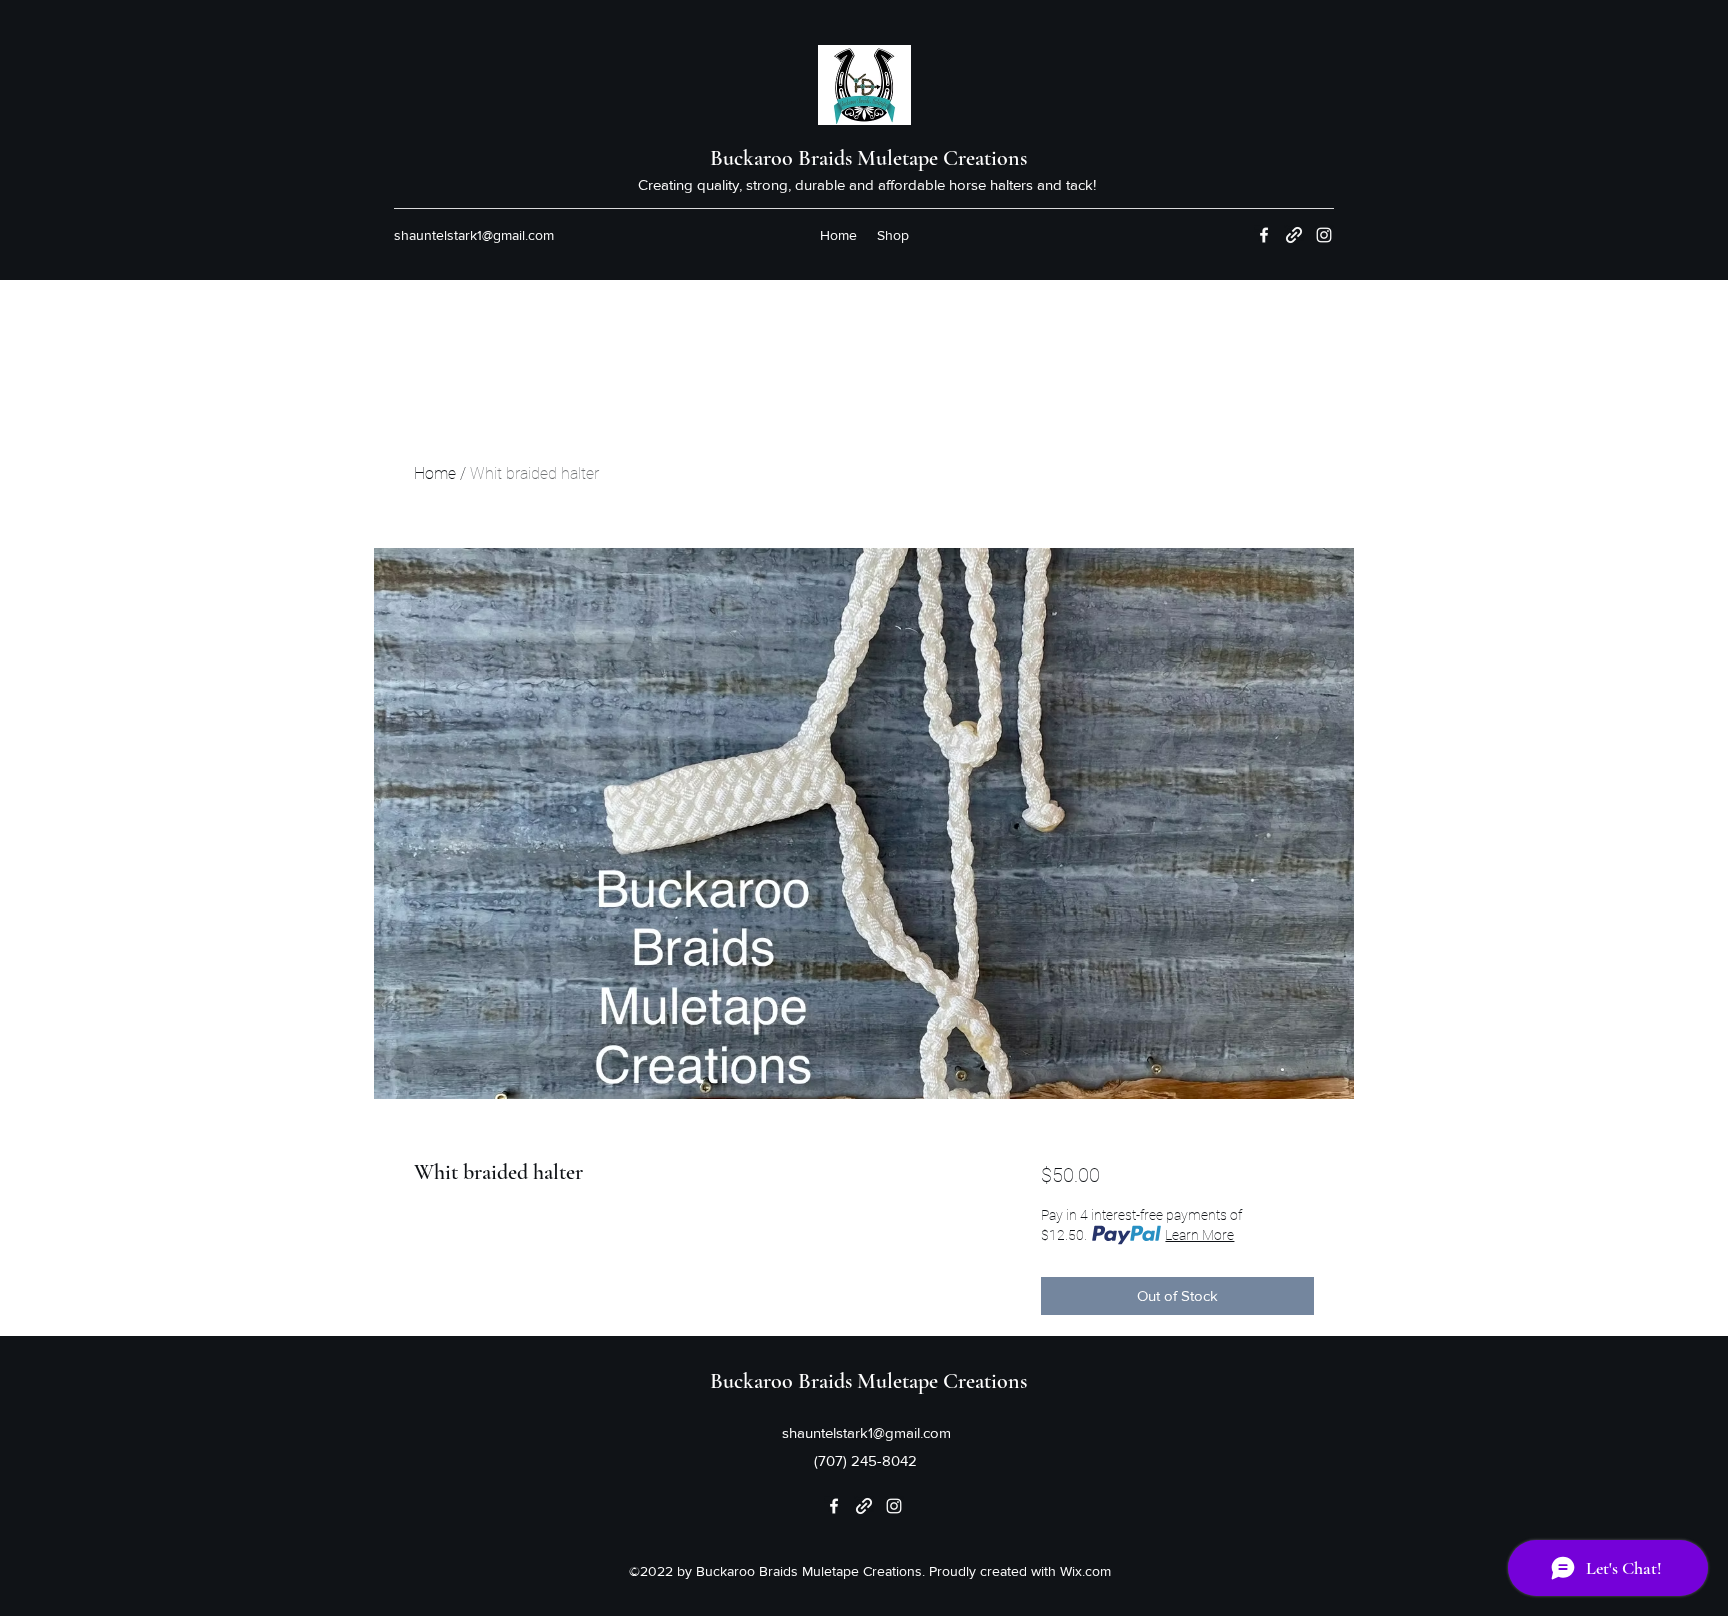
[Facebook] (1264, 235)
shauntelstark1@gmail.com (474, 235)
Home (435, 473)
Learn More (1199, 1235)
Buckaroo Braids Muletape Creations (868, 158)
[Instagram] (1324, 235)
